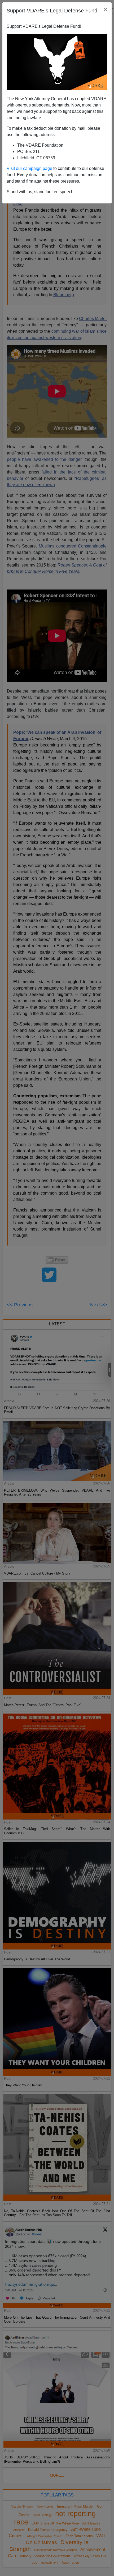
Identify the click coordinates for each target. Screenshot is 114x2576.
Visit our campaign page (29, 168)
